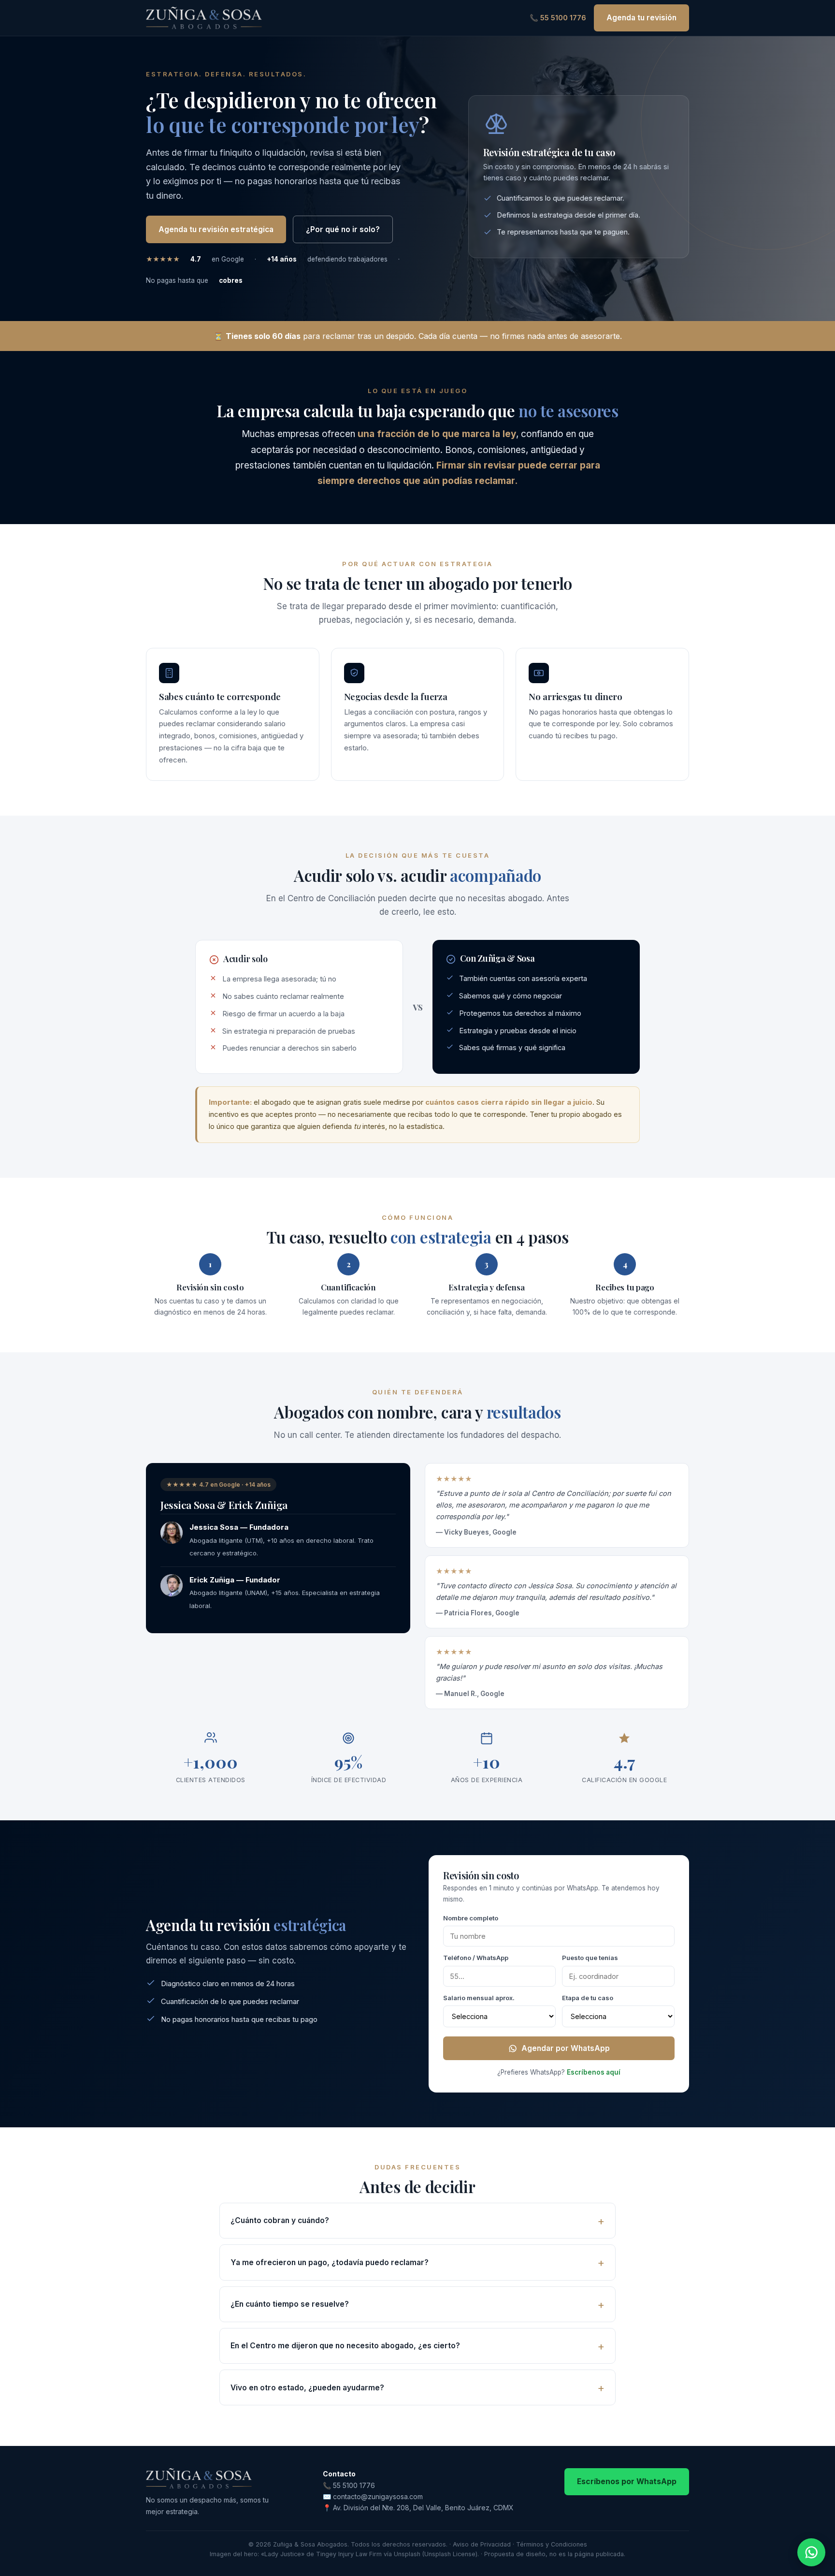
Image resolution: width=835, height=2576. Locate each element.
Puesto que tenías (590, 1958)
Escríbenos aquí (594, 2072)
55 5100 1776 (354, 2485)
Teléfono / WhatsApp (476, 1958)
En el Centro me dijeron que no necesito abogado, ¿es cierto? (345, 2346)
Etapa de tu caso (588, 1998)
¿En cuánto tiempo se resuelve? (290, 2304)
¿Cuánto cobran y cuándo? (280, 2220)
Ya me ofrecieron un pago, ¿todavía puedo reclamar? (330, 2262)
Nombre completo (471, 1918)
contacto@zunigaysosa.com (378, 2496)
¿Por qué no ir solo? (343, 229)
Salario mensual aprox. (479, 1998)
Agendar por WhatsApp (566, 2048)
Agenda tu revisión (641, 18)
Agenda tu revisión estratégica (216, 229)
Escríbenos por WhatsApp (627, 2481)
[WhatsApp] (811, 2552)
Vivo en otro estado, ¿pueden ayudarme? (307, 2388)
